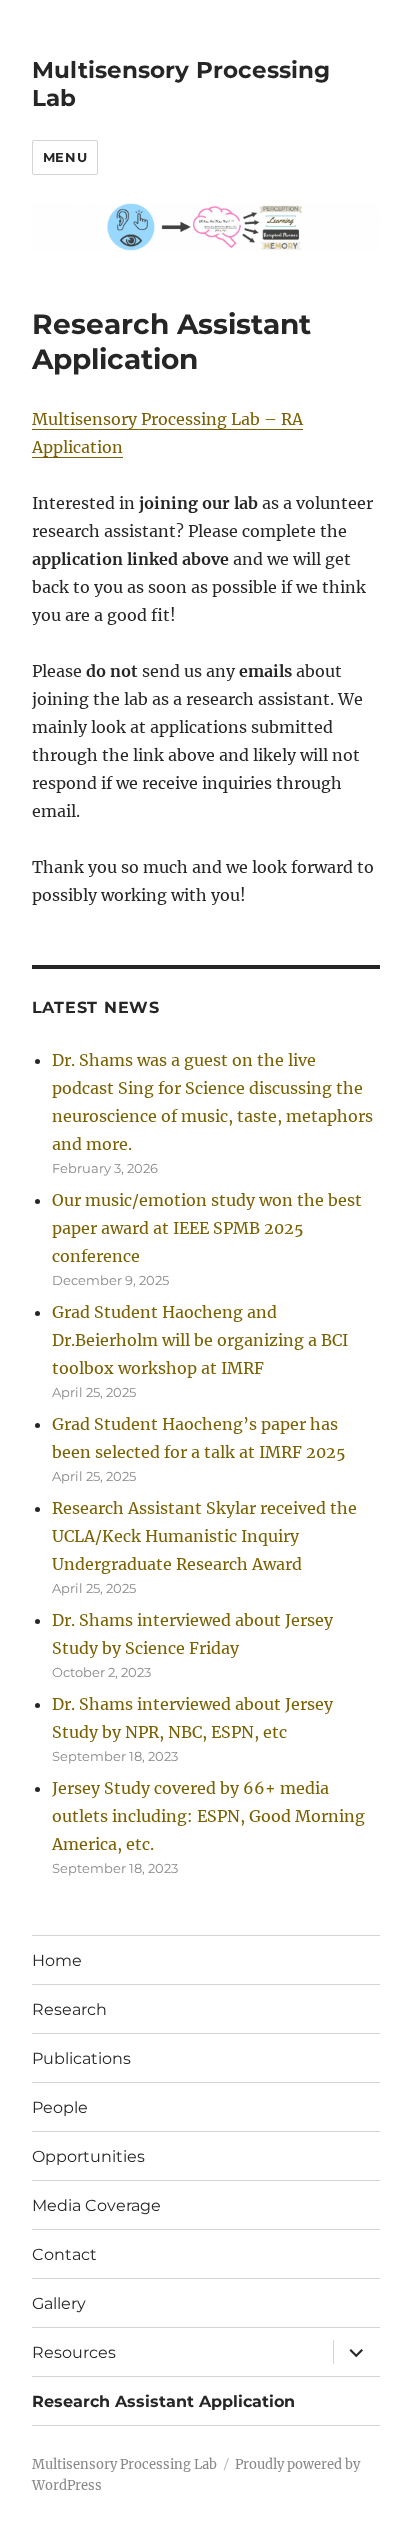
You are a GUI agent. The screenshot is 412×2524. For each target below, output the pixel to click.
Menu (65, 157)
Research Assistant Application (163, 2401)
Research (69, 2009)
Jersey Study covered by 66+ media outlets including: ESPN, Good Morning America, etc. (208, 1816)
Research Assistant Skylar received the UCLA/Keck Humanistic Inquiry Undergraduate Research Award (204, 1536)
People (60, 2107)
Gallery (59, 2303)
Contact (64, 2254)
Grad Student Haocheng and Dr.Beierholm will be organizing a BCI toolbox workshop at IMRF (200, 1340)
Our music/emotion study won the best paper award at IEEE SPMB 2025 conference (207, 1228)
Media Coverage (96, 2205)
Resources (74, 2352)
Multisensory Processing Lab (124, 2464)
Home (57, 1960)
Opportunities (88, 2156)
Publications (81, 2058)
